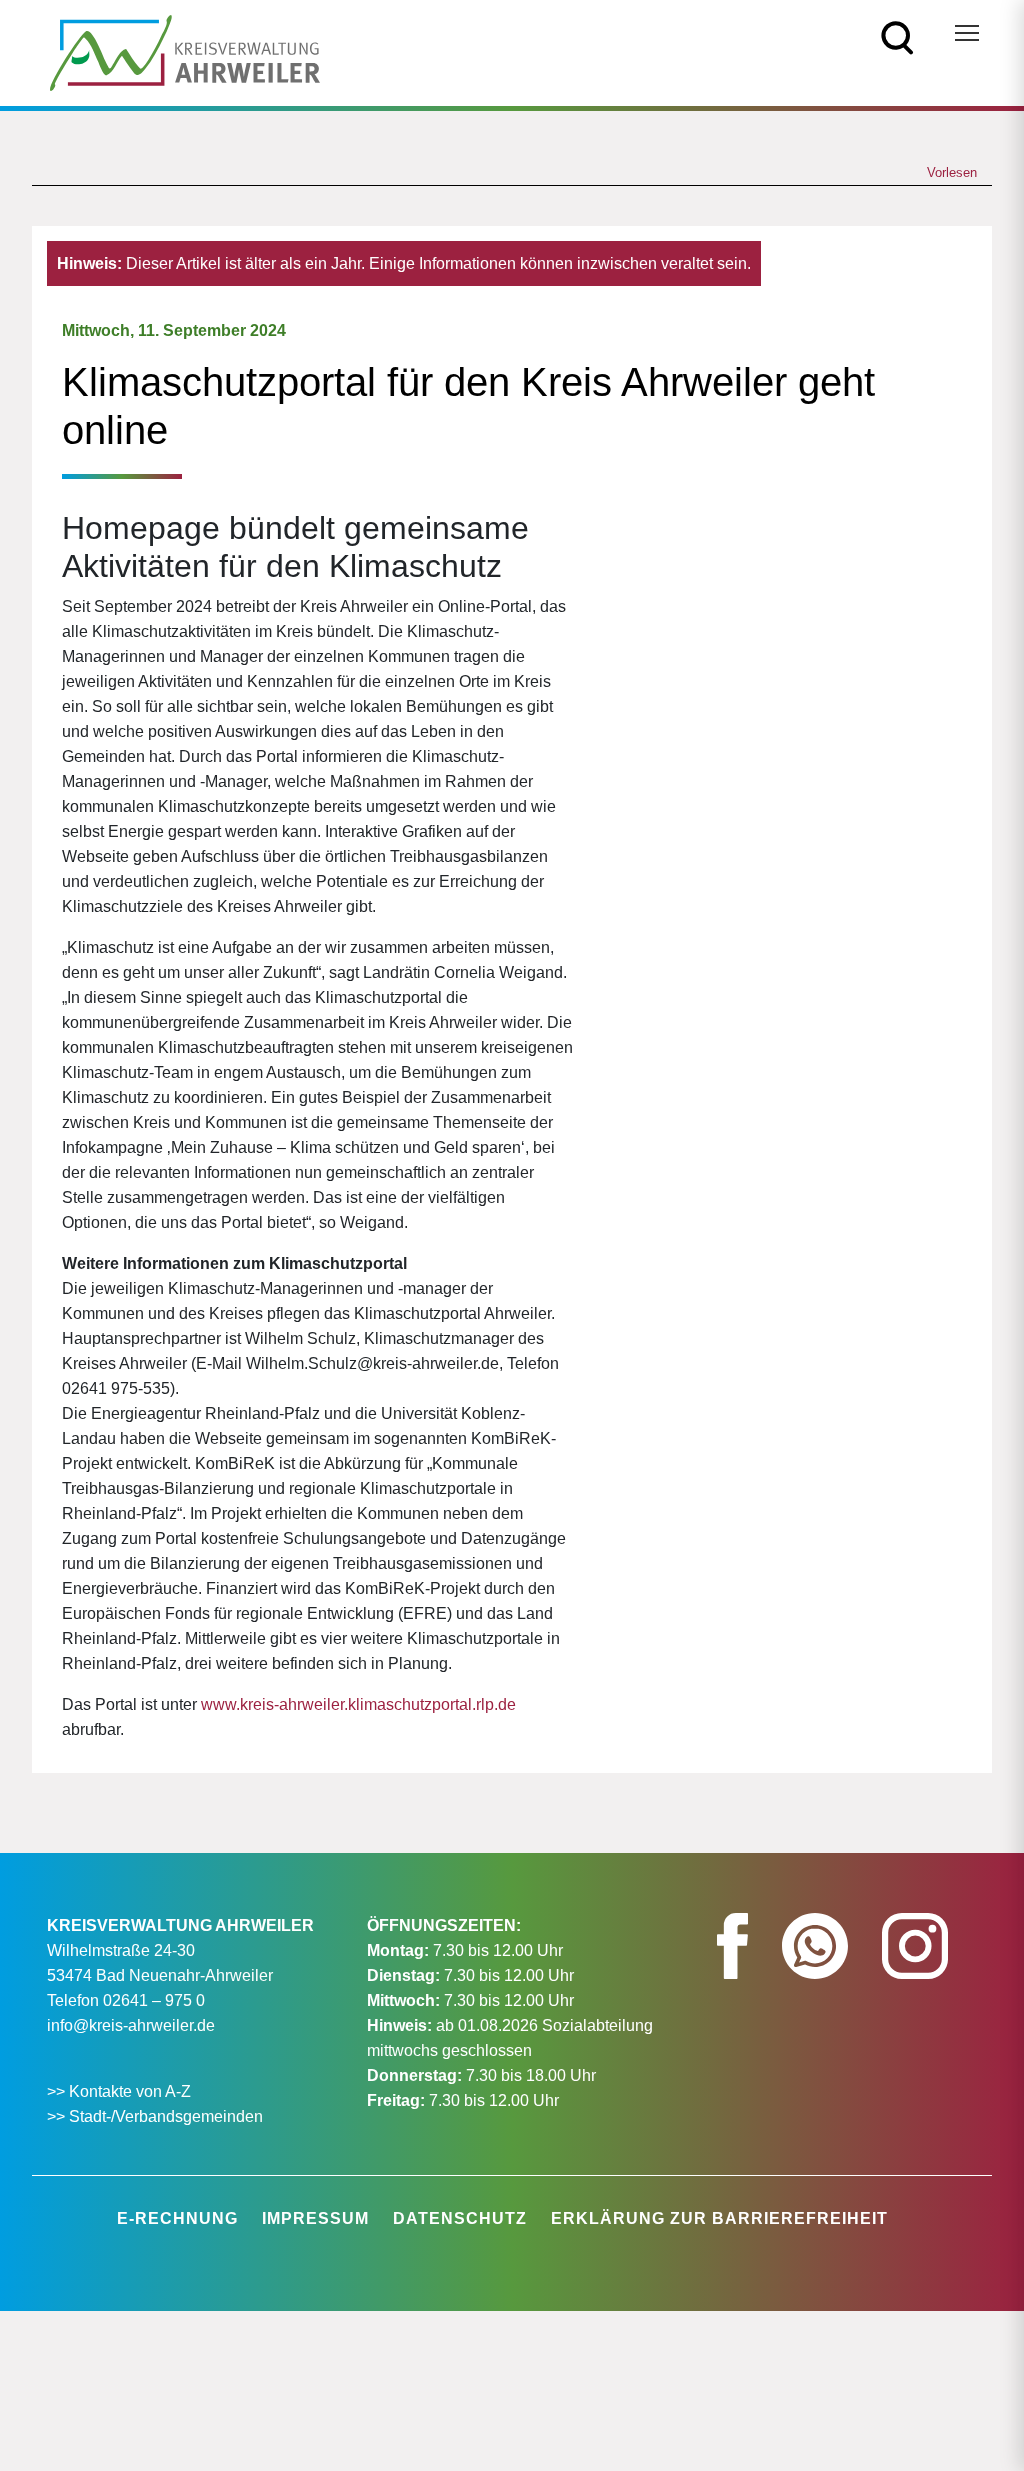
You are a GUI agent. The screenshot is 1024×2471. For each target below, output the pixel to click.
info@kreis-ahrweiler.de (131, 2025)
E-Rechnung (177, 2218)
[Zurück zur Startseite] (185, 51)
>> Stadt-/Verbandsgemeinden (155, 2116)
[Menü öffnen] (967, 33)
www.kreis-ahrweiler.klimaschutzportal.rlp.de (358, 1704)
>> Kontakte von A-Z (121, 2091)
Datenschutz (460, 2218)
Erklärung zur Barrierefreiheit (719, 2218)
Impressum (315, 2218)
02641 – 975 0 (154, 2000)
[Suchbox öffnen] (897, 36)
